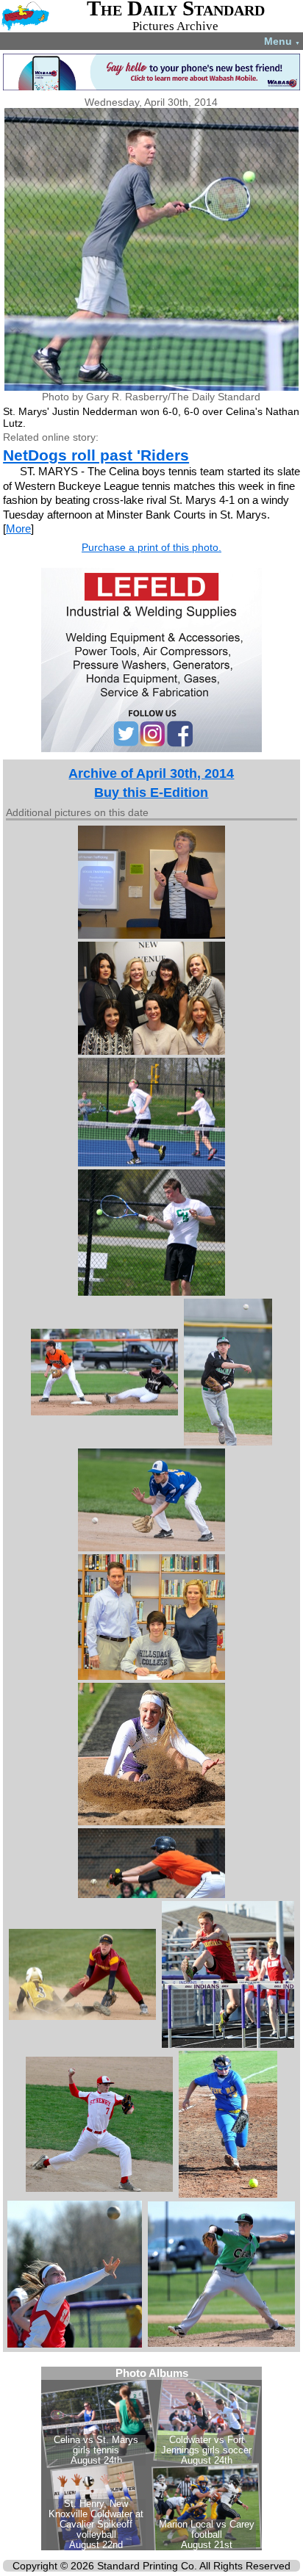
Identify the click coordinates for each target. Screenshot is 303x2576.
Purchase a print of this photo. (151, 547)
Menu (282, 41)
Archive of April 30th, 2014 (151, 773)
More (18, 528)
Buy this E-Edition (151, 793)
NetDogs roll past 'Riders (96, 455)
